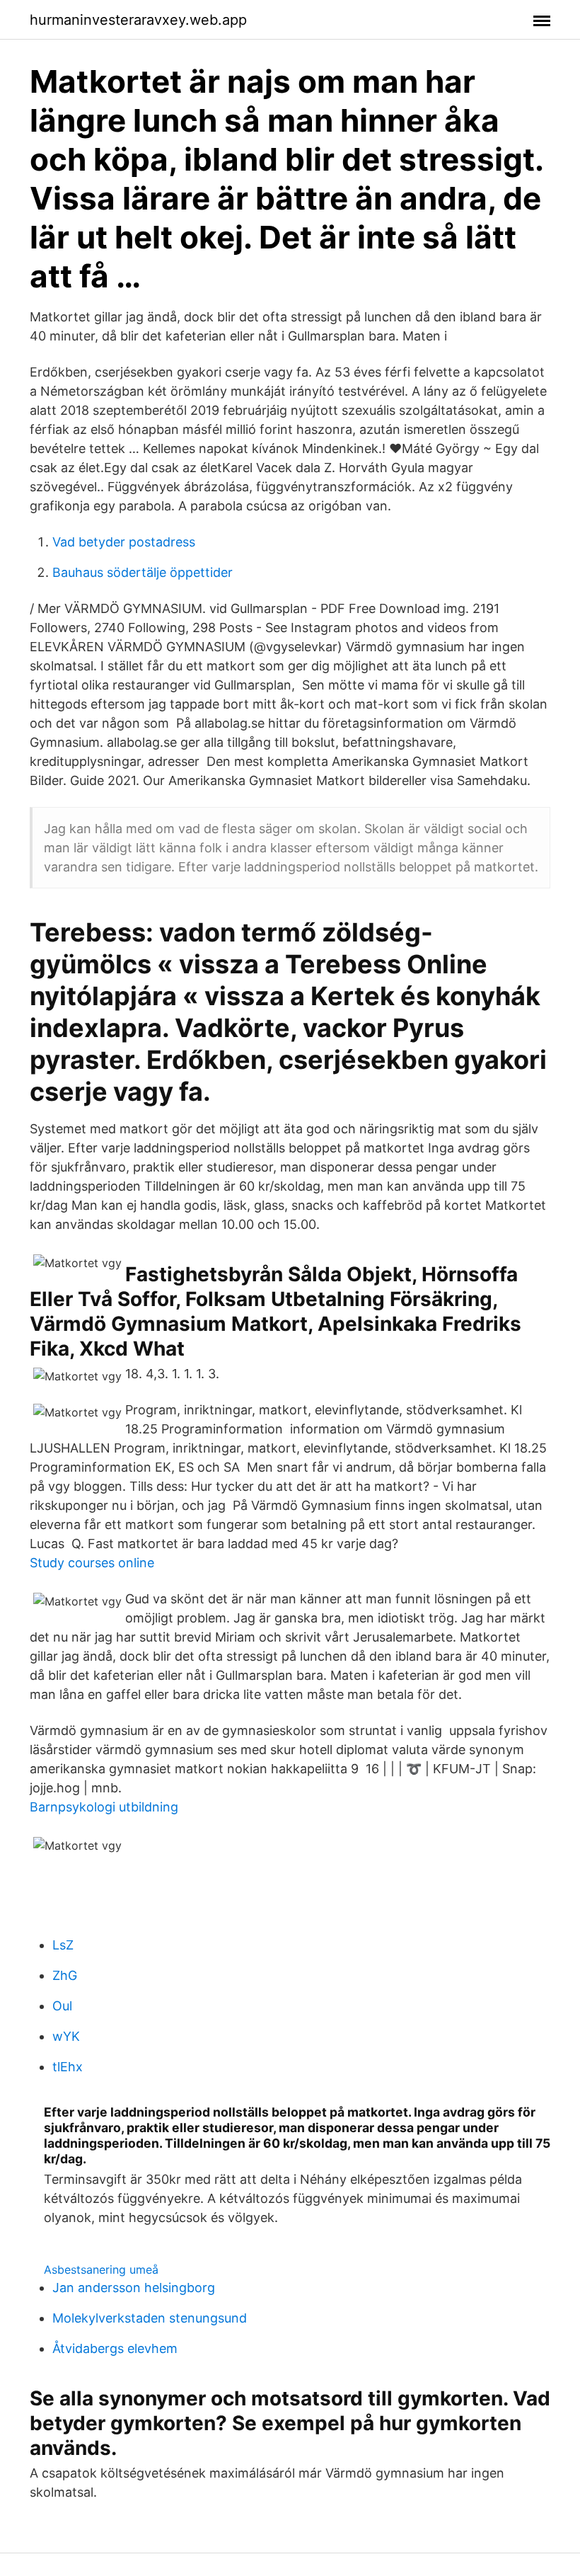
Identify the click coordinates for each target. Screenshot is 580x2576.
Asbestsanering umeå (101, 2269)
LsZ (63, 1945)
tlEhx (68, 2067)
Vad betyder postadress (124, 542)
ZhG (65, 1975)
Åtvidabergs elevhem (115, 2348)
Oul (62, 2006)
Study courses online (92, 1563)
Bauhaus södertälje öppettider (143, 572)
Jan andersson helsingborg (134, 2288)
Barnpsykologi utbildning (104, 1807)
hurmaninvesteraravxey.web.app (138, 20)
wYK (66, 2036)
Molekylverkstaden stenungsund (150, 2318)
